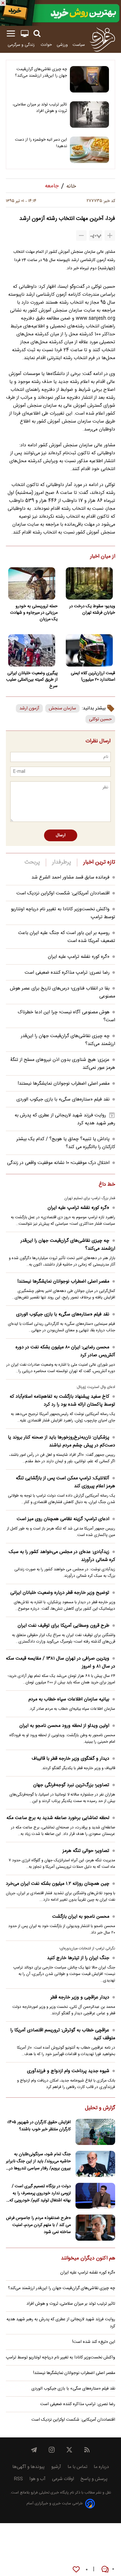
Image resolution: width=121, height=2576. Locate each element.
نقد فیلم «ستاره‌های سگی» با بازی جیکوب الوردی (63, 1099)
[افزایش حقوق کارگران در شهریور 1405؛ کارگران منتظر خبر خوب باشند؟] (95, 2132)
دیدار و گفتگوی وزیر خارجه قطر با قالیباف (70, 1759)
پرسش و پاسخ (94, 2479)
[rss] (87, 2450)
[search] (37, 34)
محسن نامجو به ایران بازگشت (81, 1917)
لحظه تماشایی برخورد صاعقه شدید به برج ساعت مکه (58, 1818)
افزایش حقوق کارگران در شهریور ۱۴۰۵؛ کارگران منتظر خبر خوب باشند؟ (39, 2126)
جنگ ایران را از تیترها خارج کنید (78, 1958)
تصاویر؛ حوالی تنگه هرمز (86, 1851)
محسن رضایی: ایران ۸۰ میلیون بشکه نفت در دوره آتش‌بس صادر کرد (65, 1351)
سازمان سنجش (62, 708)
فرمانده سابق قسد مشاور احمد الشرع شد (70, 878)
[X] (69, 2450)
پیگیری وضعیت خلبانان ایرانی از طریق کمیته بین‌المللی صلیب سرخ (32, 680)
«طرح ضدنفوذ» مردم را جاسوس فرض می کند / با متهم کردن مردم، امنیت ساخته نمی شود (38, 2225)
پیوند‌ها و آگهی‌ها (28, 2467)
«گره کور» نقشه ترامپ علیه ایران (79, 957)
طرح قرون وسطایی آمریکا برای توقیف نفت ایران (63, 1626)
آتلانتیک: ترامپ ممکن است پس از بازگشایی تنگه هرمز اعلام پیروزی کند (65, 1482)
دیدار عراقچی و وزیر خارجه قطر (80, 1997)
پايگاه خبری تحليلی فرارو (49, 2493)
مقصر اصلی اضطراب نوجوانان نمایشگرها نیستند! (64, 1084)
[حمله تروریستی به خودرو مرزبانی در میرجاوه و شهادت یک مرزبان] (32, 583)
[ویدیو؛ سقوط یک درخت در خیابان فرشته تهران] (89, 583)
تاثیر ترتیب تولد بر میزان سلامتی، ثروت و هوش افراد (40, 108)
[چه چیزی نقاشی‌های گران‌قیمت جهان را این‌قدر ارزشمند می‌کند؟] (89, 79)
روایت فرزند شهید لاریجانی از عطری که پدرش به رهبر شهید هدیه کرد (61, 2323)
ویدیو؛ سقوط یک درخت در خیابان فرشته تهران (92, 610)
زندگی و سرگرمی (22, 45)
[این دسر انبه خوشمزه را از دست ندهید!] (89, 150)
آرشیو (56, 2467)
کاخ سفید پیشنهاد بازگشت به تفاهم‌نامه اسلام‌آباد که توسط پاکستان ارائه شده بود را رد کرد (62, 1401)
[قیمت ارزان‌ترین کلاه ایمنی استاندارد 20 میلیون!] (89, 650)
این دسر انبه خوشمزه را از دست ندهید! (41, 143)
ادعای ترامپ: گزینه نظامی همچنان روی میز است (63, 1519)
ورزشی (62, 45)
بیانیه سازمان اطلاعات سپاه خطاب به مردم (69, 1699)
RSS (18, 2479)
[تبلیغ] (60, 13)
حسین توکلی (100, 719)
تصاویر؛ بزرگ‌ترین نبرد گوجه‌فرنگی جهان (71, 1785)
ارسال (61, 835)
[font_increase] (110, 235)
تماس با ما (77, 2467)
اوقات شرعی (63, 2479)
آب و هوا (37, 2479)
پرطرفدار (62, 862)
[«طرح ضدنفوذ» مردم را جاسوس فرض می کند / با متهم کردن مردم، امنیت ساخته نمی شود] (95, 2228)
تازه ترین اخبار (99, 862)
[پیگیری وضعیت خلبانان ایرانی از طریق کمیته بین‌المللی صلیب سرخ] (32, 650)
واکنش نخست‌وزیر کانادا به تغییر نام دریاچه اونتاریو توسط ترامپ (60, 2358)
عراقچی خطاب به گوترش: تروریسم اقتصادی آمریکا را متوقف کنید (63, 2034)
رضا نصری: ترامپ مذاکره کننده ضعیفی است (67, 973)
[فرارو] (102, 39)
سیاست (79, 45)
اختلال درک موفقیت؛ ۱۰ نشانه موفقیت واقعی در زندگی (58, 1163)
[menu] (11, 34)
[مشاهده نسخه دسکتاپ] (25, 34)
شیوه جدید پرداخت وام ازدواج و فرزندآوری (68, 2071)
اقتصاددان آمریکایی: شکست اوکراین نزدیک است (63, 893)
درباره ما (101, 2467)
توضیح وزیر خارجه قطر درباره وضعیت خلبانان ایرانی (60, 1593)
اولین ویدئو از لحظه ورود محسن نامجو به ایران (64, 1726)
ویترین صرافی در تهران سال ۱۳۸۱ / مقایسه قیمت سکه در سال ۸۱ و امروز (60, 1663)
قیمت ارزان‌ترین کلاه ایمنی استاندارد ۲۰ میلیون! (93, 677)
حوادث (46, 45)
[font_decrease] (81, 235)
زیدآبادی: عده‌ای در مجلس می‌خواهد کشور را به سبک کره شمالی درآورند (62, 1556)
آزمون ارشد (29, 708)
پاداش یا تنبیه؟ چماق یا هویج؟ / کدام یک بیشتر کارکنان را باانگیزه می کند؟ (66, 1143)
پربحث (32, 862)
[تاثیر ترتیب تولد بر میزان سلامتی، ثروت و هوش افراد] (89, 115)
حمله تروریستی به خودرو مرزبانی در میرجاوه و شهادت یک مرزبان (34, 613)
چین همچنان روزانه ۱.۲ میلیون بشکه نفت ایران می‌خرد (58, 1884)
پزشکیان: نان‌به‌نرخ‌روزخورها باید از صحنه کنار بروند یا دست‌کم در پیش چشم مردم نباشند (62, 1441)
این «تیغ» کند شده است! (94, 2342)
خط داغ (107, 1185)
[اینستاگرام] (52, 2450)
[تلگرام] (34, 2450)
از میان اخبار (103, 557)
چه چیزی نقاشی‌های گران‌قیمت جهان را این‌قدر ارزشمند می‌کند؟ (41, 73)
